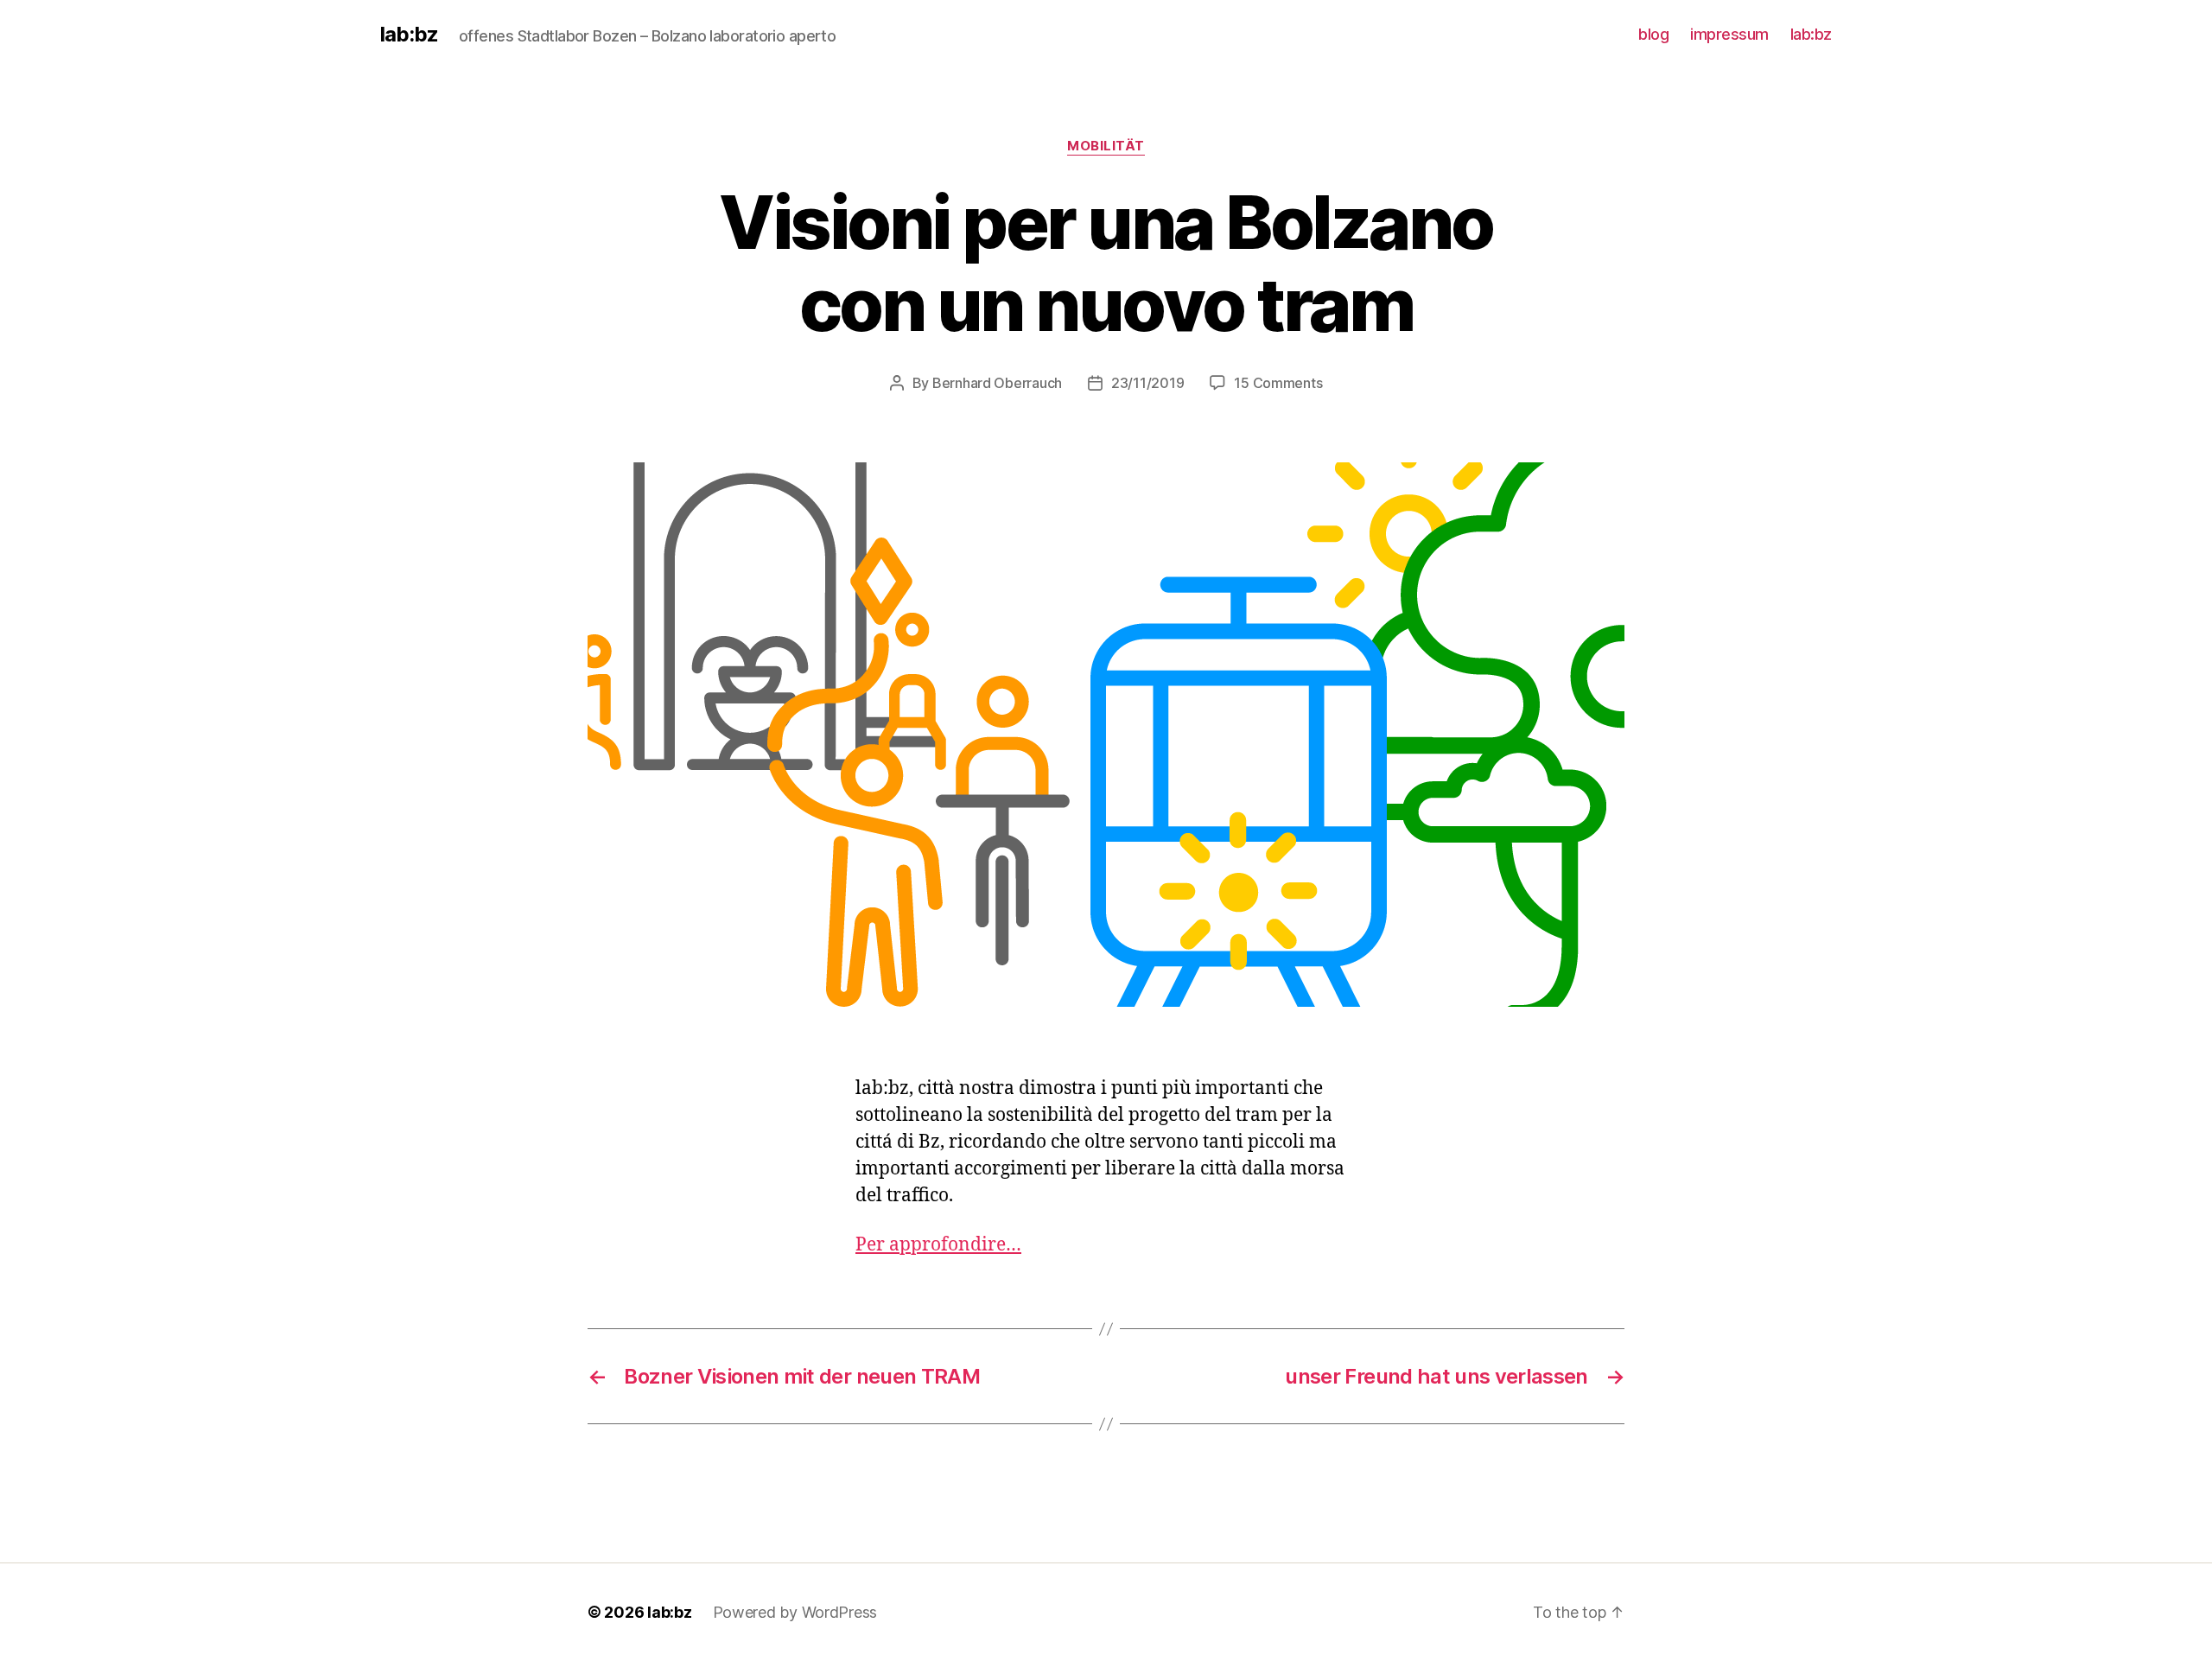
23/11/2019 (1147, 383)
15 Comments (1278, 383)
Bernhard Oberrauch (997, 383)
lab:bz (409, 35)
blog (1653, 34)
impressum (1729, 34)
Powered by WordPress (795, 1612)
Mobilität (1106, 146)
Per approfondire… (938, 1245)
